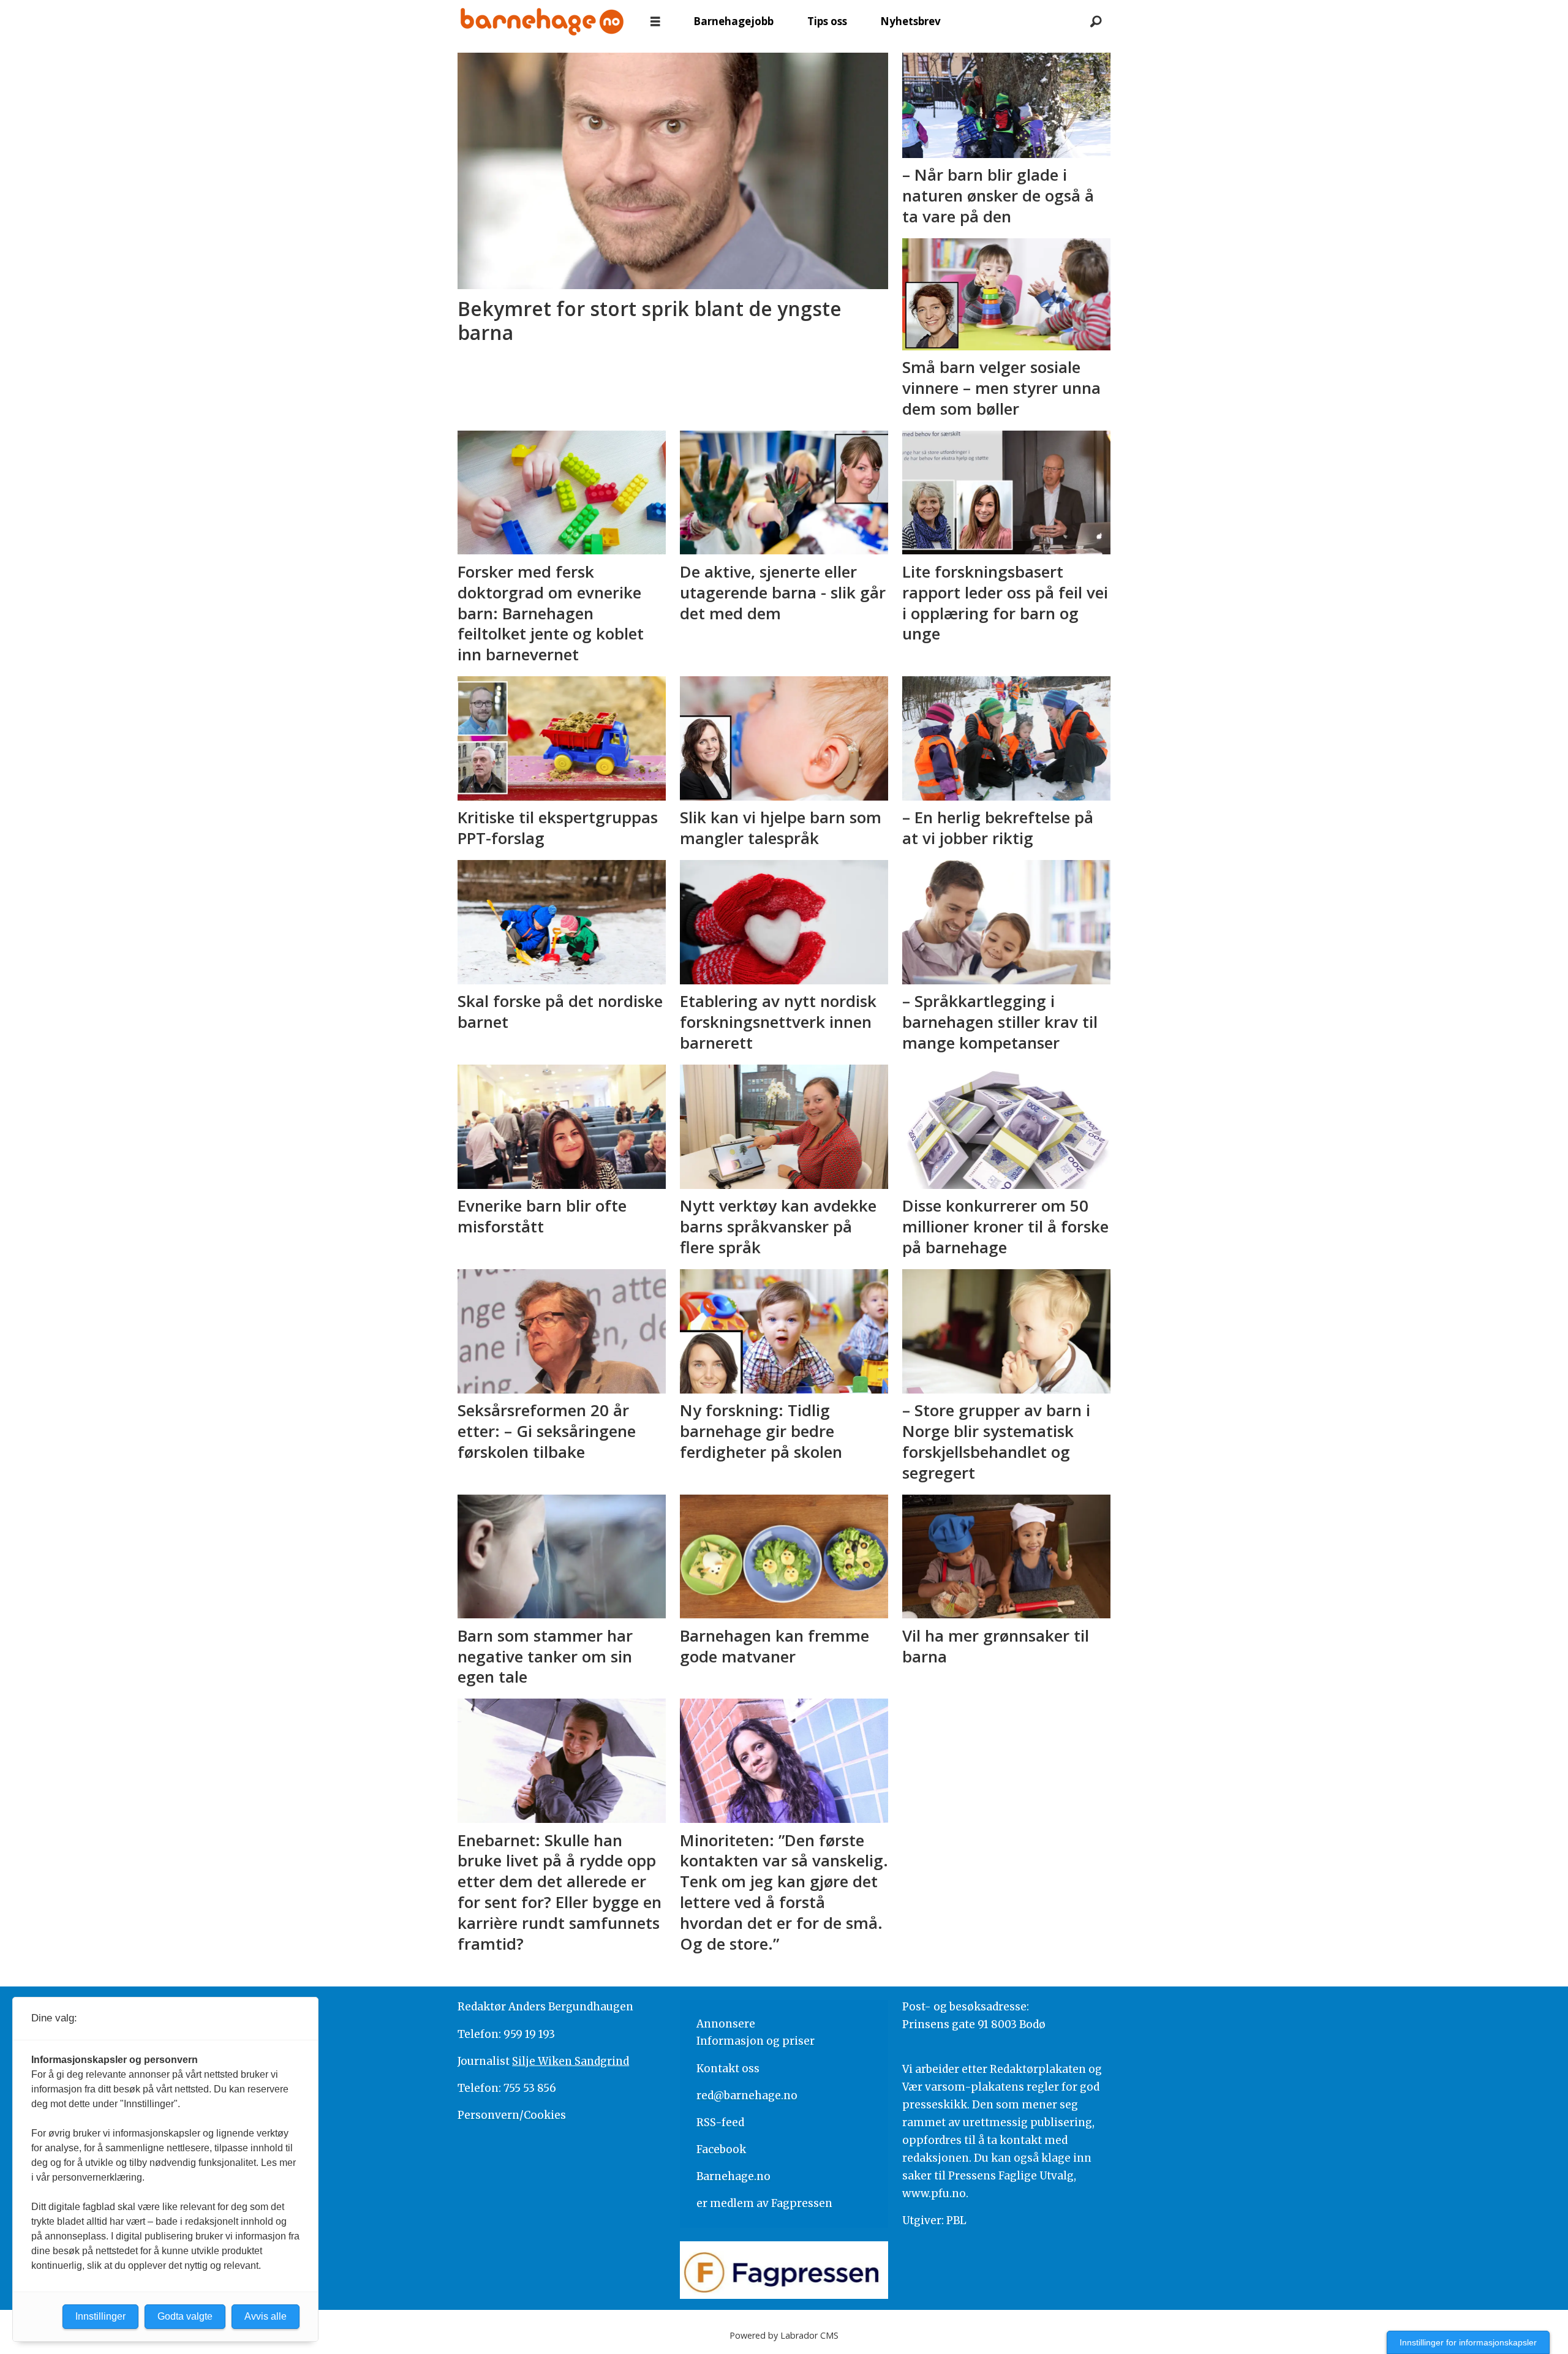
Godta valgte (185, 2316)
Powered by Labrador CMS (784, 2335)
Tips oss (827, 21)
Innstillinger (100, 2316)
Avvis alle (266, 2316)
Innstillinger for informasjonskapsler (1468, 2342)
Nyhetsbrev (910, 21)
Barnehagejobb (733, 21)
